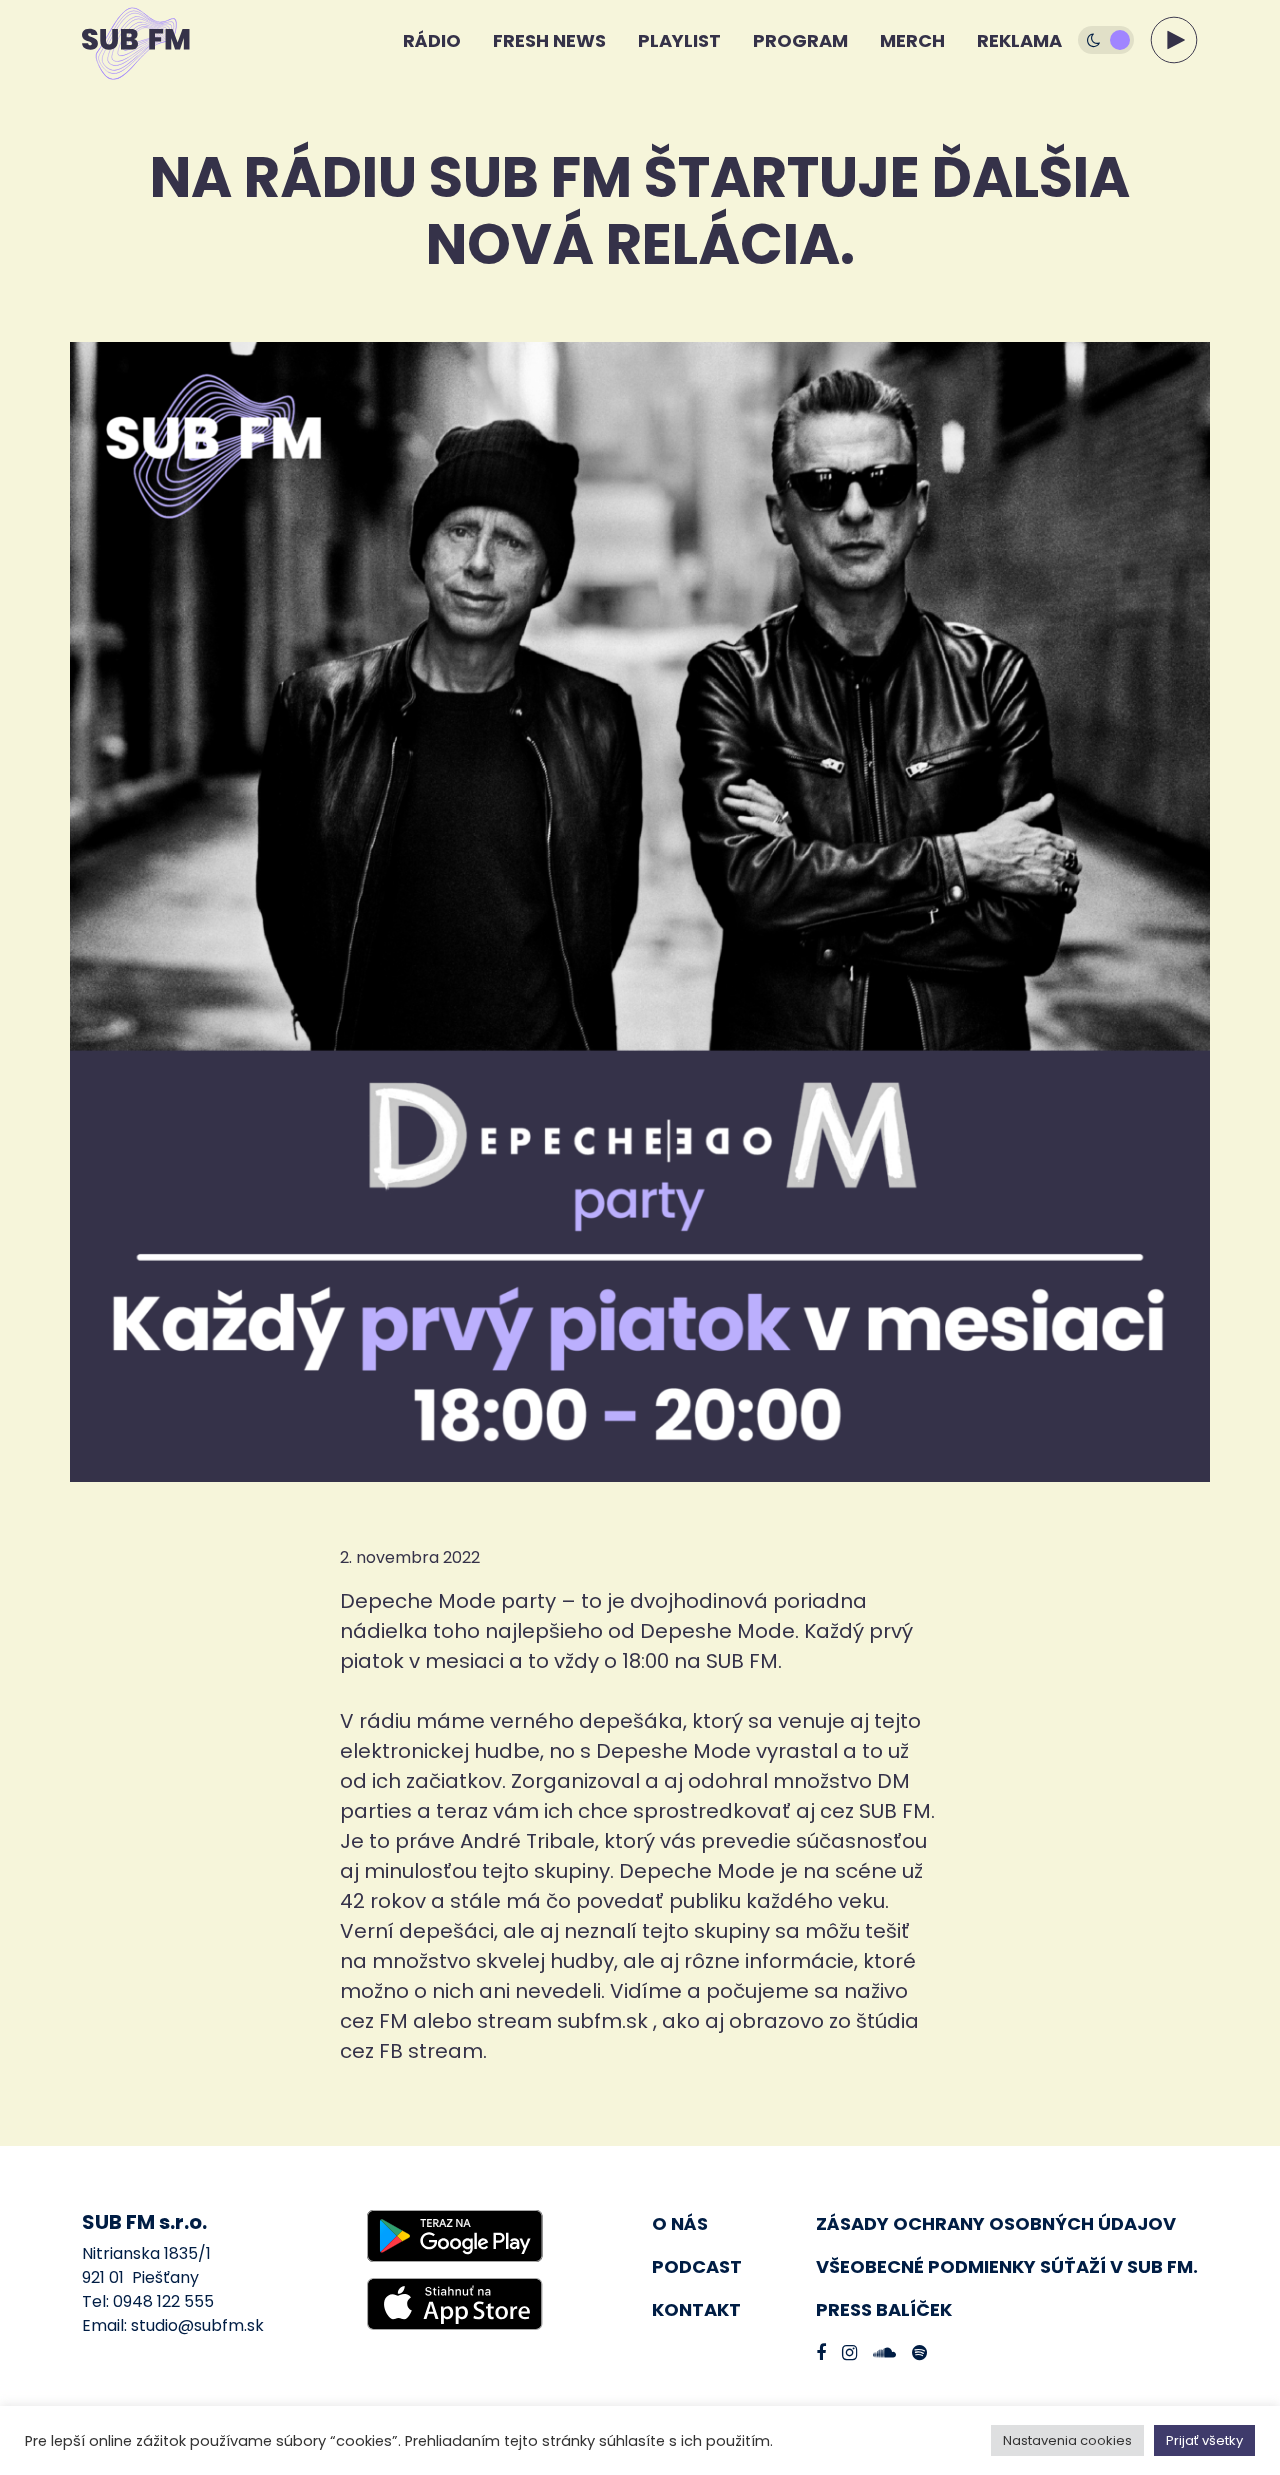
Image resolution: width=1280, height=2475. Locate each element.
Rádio (432, 40)
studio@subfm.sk (197, 2325)
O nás (680, 2223)
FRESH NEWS (549, 40)
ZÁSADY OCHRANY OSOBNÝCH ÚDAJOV (996, 2223)
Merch (912, 40)
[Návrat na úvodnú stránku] (118, 40)
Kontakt (696, 2309)
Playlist (679, 40)
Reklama (1019, 40)
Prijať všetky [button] (1204, 2440)
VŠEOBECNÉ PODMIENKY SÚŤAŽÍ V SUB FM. (1007, 2266)
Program (800, 40)
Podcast (697, 2266)
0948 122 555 (163, 2301)
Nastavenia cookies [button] (1067, 2440)
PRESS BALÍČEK (884, 2309)
